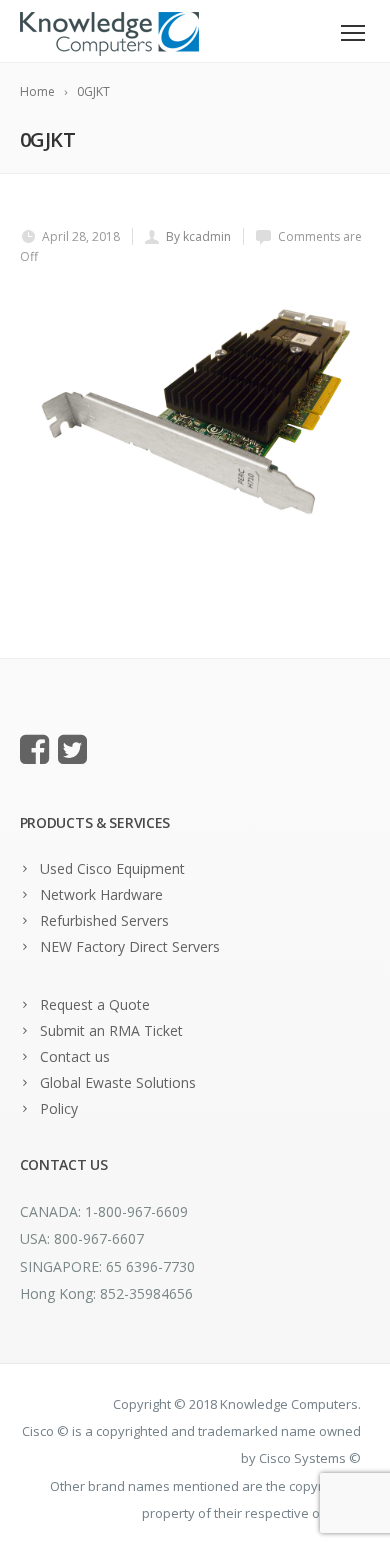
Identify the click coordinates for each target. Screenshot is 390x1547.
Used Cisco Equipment (112, 868)
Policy (59, 1108)
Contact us (75, 1056)
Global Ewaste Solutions (118, 1082)
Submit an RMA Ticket (111, 1030)
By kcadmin (198, 236)
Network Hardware (101, 894)
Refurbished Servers (104, 920)
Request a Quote (95, 1004)
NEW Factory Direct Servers (130, 946)
